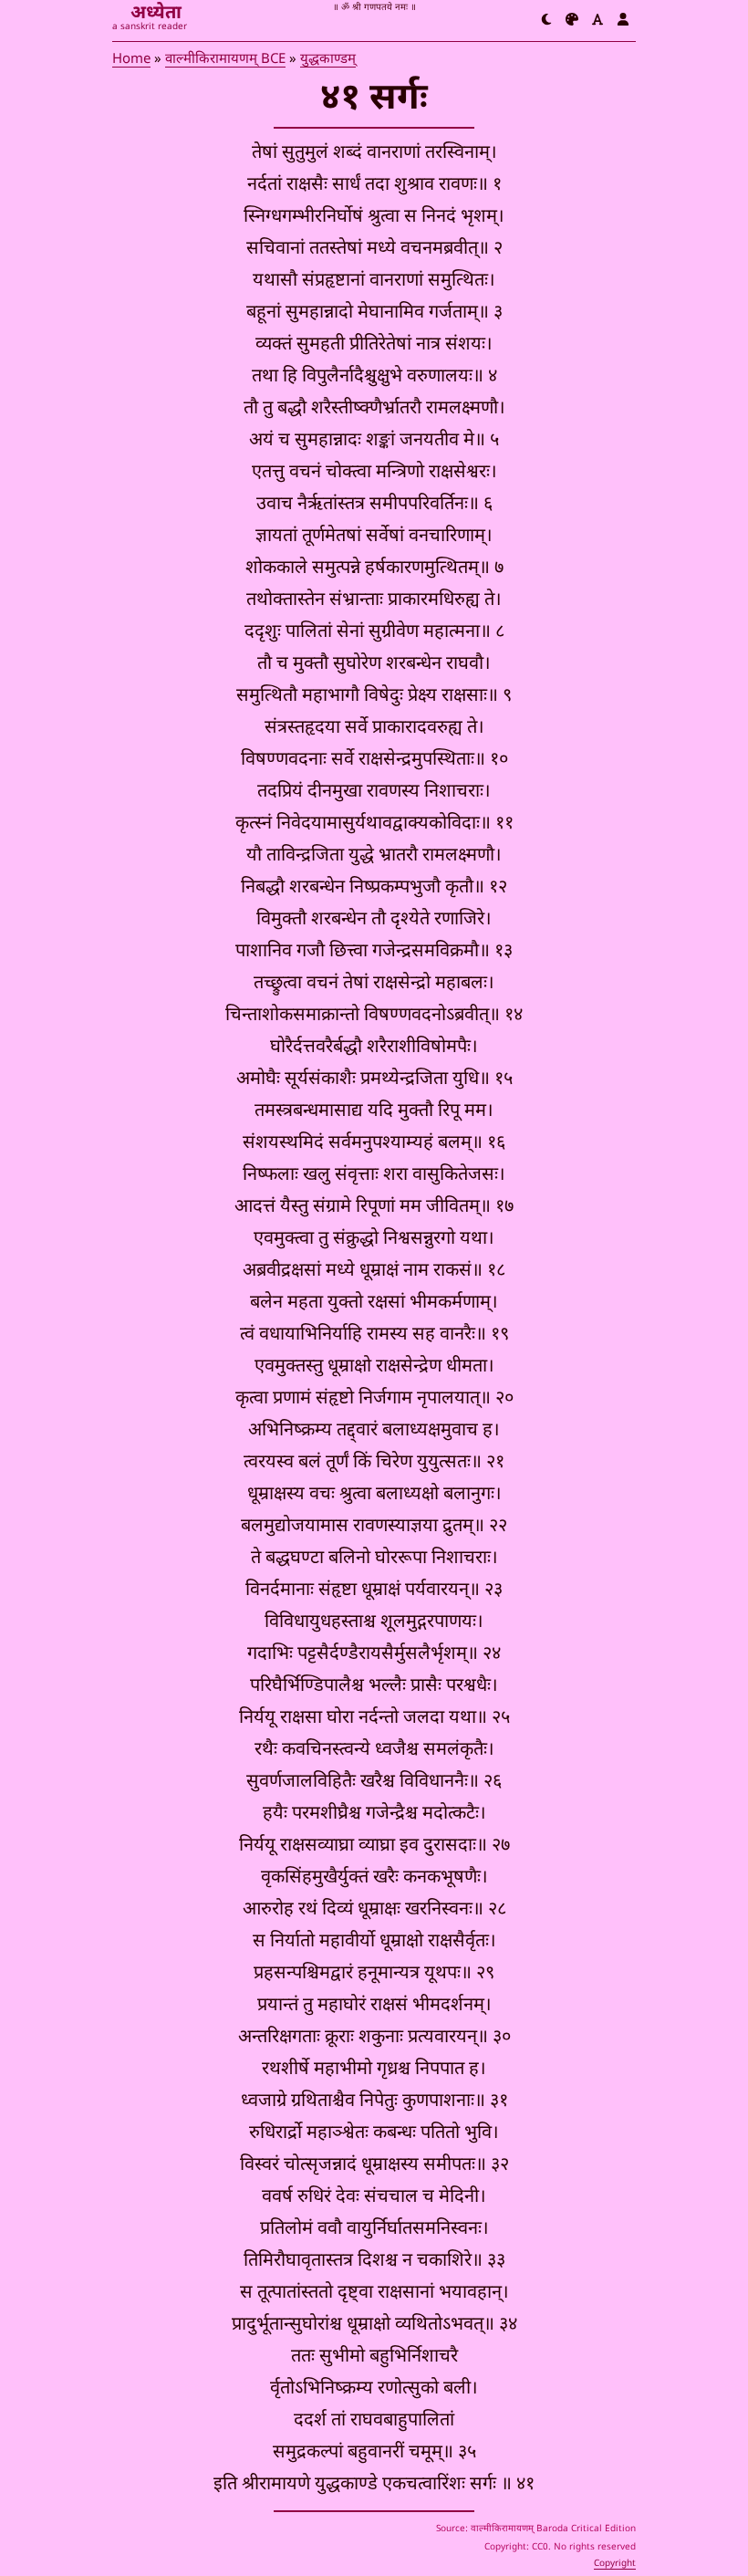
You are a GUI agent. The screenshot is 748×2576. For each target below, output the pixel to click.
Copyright (615, 2564)
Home (131, 60)
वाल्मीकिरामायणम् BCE (225, 60)
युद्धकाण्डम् (328, 60)
